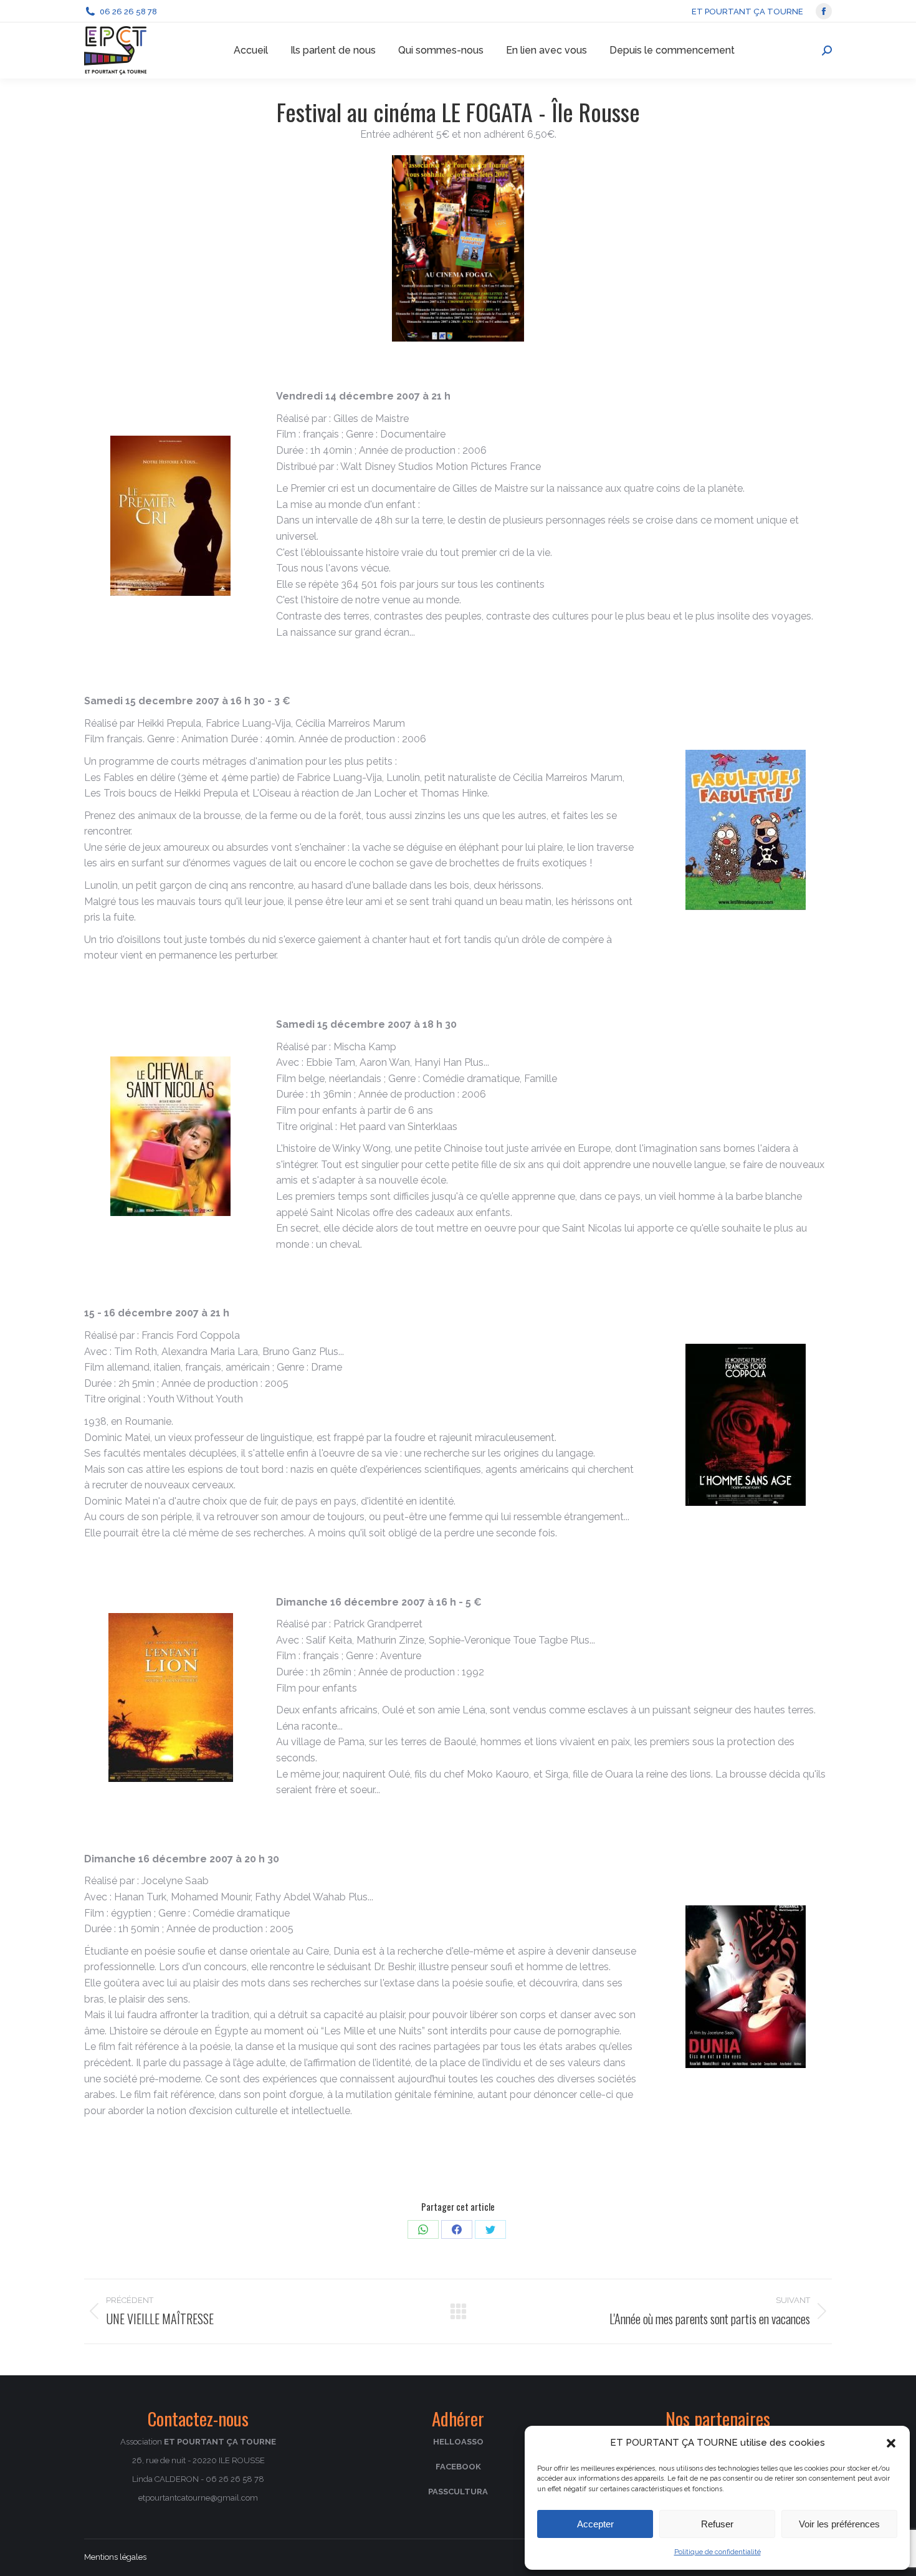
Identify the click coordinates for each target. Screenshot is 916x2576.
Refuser (717, 2524)
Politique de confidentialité (718, 2552)
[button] (891, 2443)
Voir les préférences (839, 2524)
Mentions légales (115, 2557)
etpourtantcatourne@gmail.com (198, 2498)
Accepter (595, 2524)
